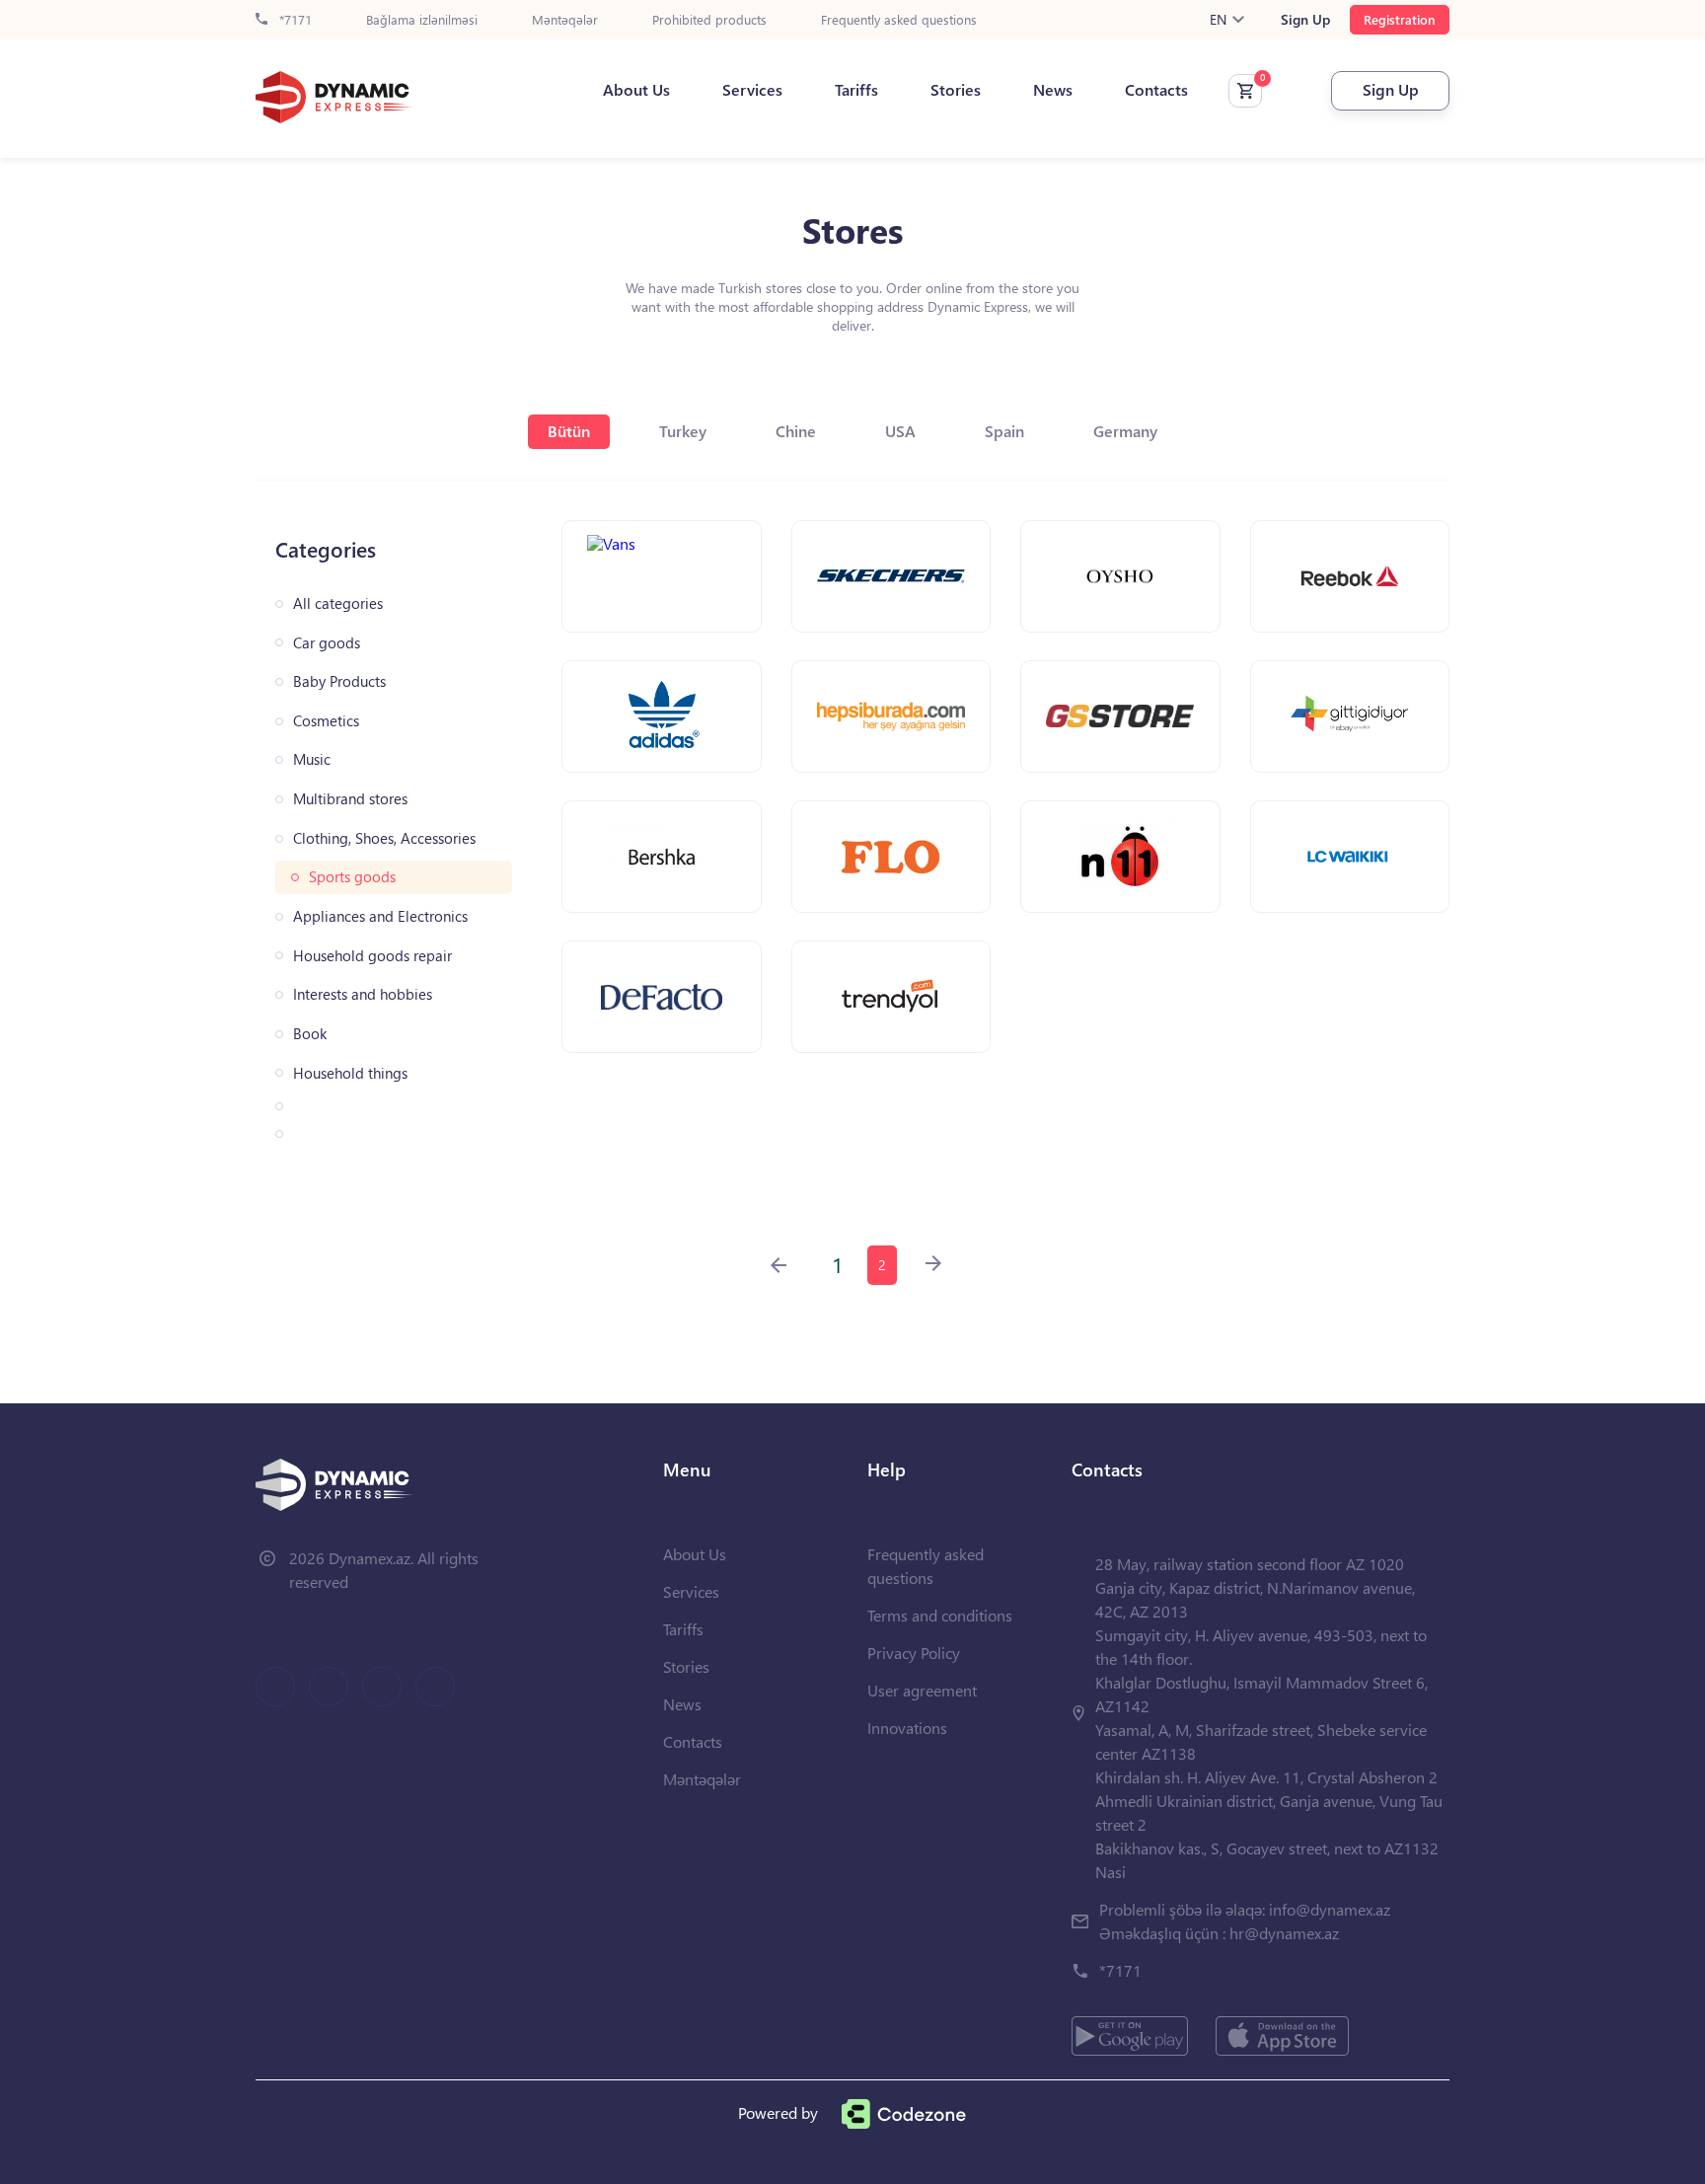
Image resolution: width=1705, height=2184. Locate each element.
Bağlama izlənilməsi (422, 20)
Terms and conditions (940, 1615)
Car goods (327, 643)
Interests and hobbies (363, 994)
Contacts (1156, 90)
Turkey (683, 431)
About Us (636, 90)
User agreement (922, 1690)
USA (900, 431)
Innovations (907, 1728)
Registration (1400, 19)
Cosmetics (326, 721)
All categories (338, 603)
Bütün (569, 431)
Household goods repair (372, 956)
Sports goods (352, 877)
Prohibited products (709, 20)
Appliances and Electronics (380, 916)
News (1053, 90)
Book (310, 1034)
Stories (956, 90)
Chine (796, 431)
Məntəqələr (565, 20)
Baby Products (339, 681)
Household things (350, 1073)
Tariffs (856, 90)
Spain (1004, 431)
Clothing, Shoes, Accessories (384, 838)
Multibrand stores (350, 799)
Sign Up (1305, 20)
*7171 (294, 20)
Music (312, 759)
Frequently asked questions (899, 20)
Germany (1125, 431)
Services (752, 90)
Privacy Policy (914, 1653)
